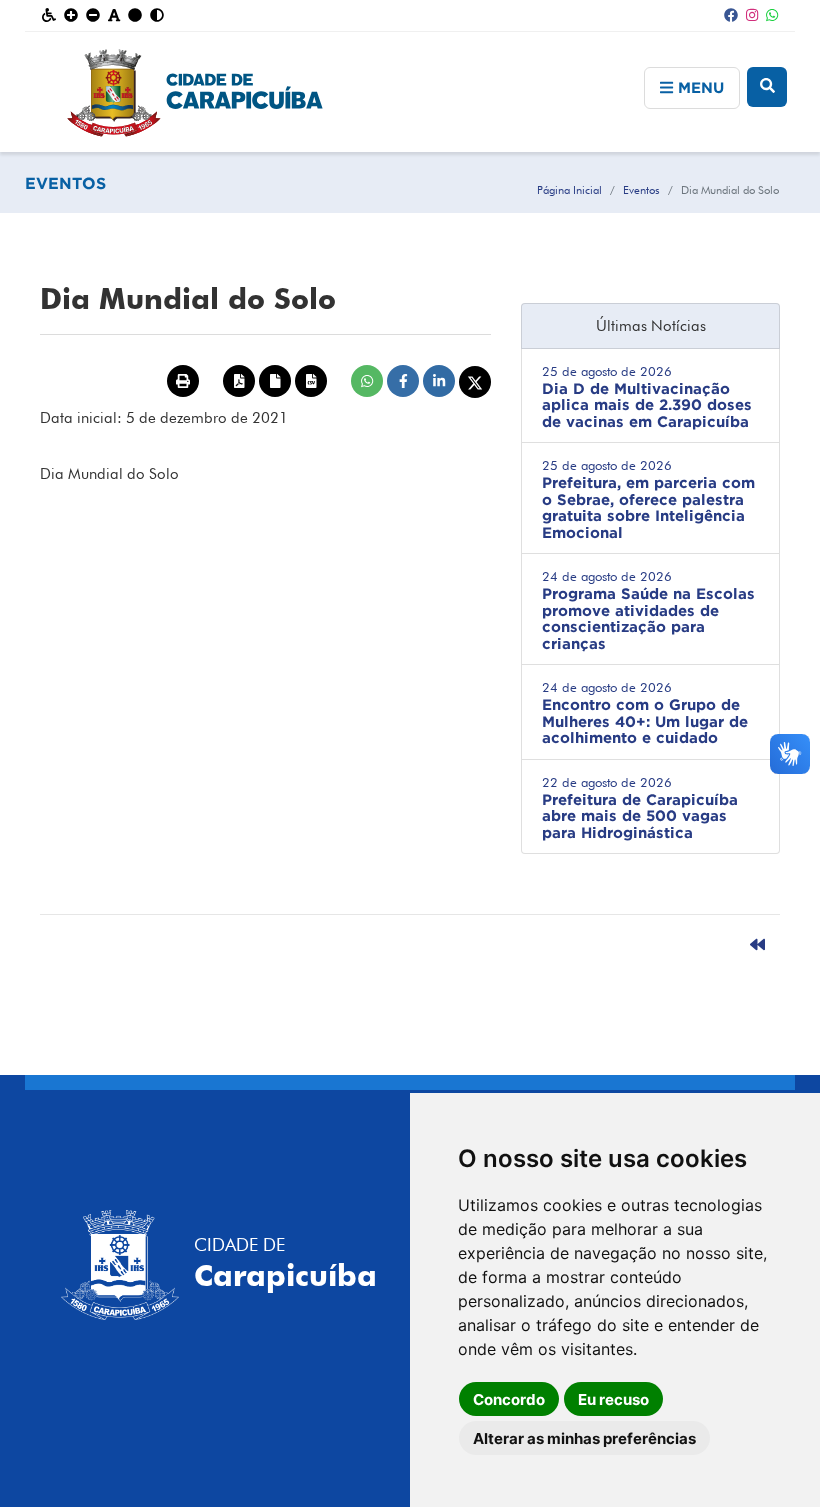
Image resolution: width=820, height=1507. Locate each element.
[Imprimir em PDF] (239, 381)
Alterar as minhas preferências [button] (584, 1438)
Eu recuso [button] (613, 1399)
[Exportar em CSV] (311, 381)
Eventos (641, 190)
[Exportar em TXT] (275, 381)
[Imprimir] (183, 381)
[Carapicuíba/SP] (410, 92)
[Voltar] (757, 945)
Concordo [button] (509, 1399)
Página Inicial (569, 190)
